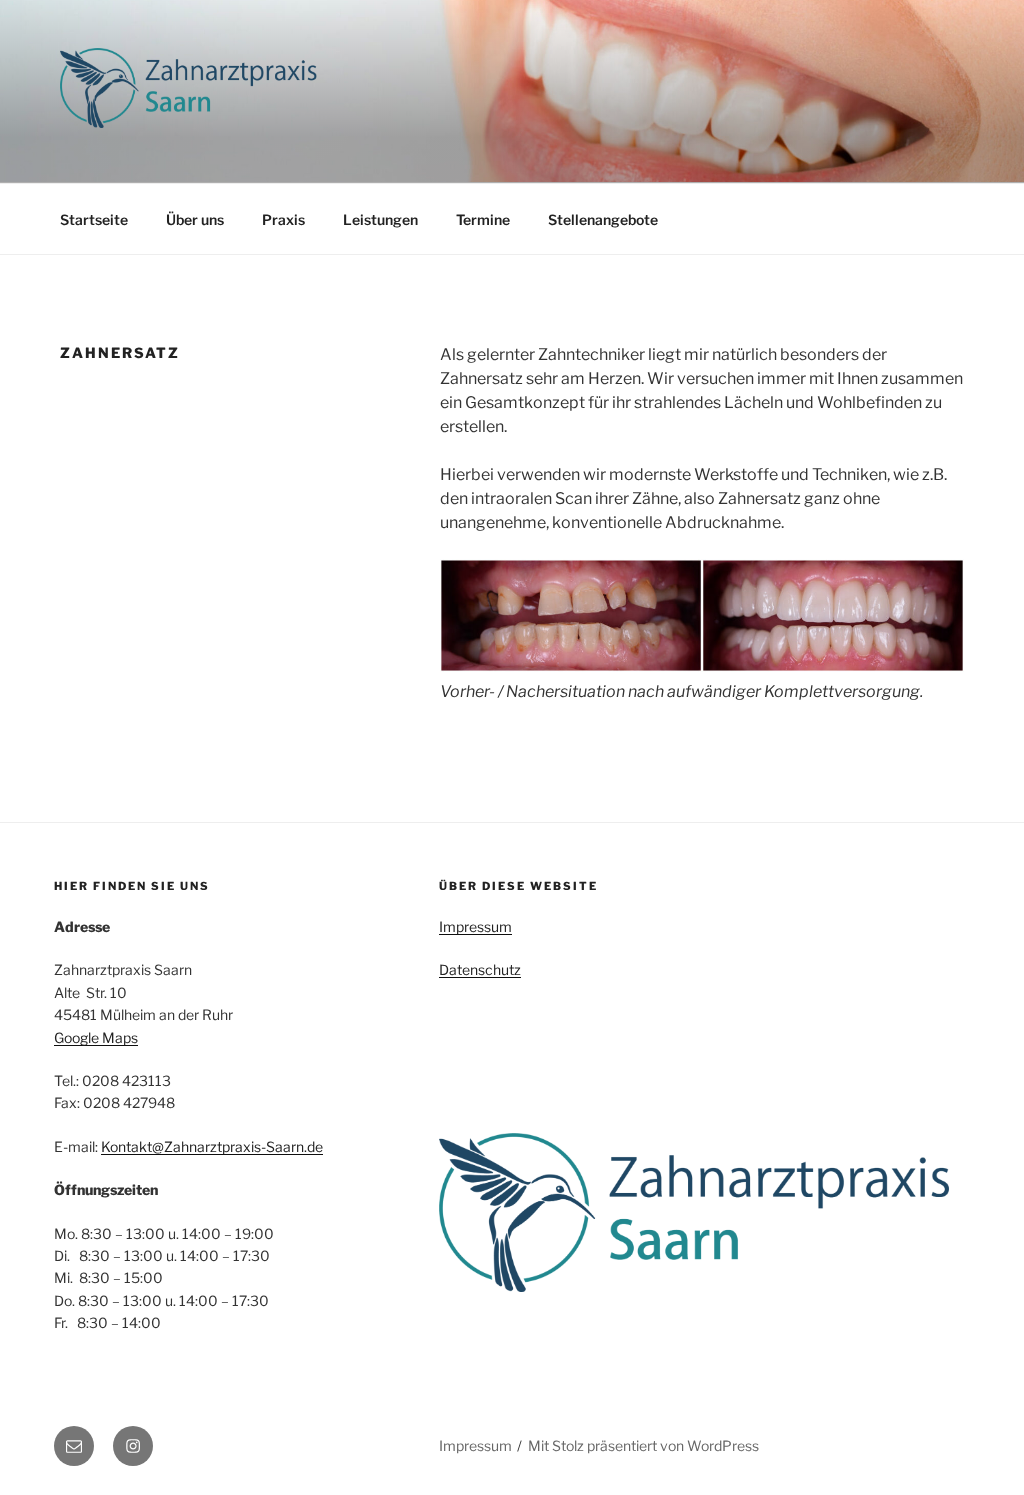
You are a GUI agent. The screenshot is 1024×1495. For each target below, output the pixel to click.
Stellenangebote (603, 219)
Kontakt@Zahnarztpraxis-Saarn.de (212, 1146)
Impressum (475, 926)
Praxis (283, 219)
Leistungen (380, 219)
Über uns (195, 219)
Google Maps (96, 1037)
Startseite (94, 219)
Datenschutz (480, 969)
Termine (483, 219)
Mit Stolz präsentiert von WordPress (643, 1445)
